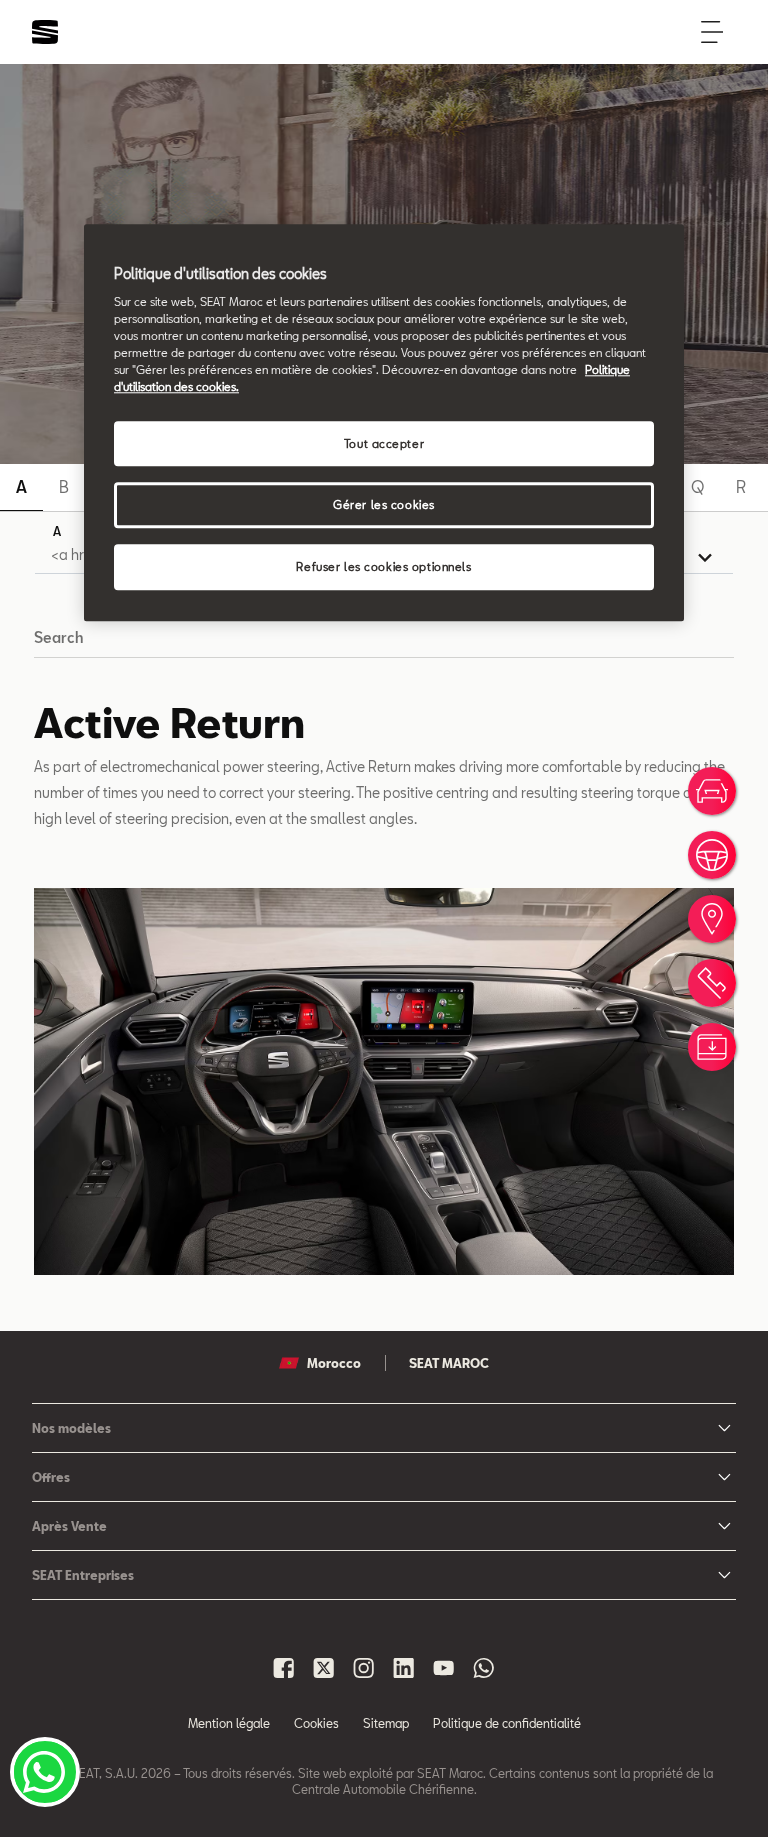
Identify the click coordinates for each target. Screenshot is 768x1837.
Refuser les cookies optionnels (383, 567)
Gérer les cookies (384, 505)
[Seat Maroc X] (324, 1668)
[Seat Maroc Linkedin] (404, 1668)
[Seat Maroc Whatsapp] (484, 1668)
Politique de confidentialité (507, 1723)
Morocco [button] (334, 1363)
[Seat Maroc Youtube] (444, 1668)
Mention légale (229, 1723)
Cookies (316, 1723)
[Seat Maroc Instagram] (364, 1668)
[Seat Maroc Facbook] (284, 1668)
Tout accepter (384, 443)
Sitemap (386, 1723)
